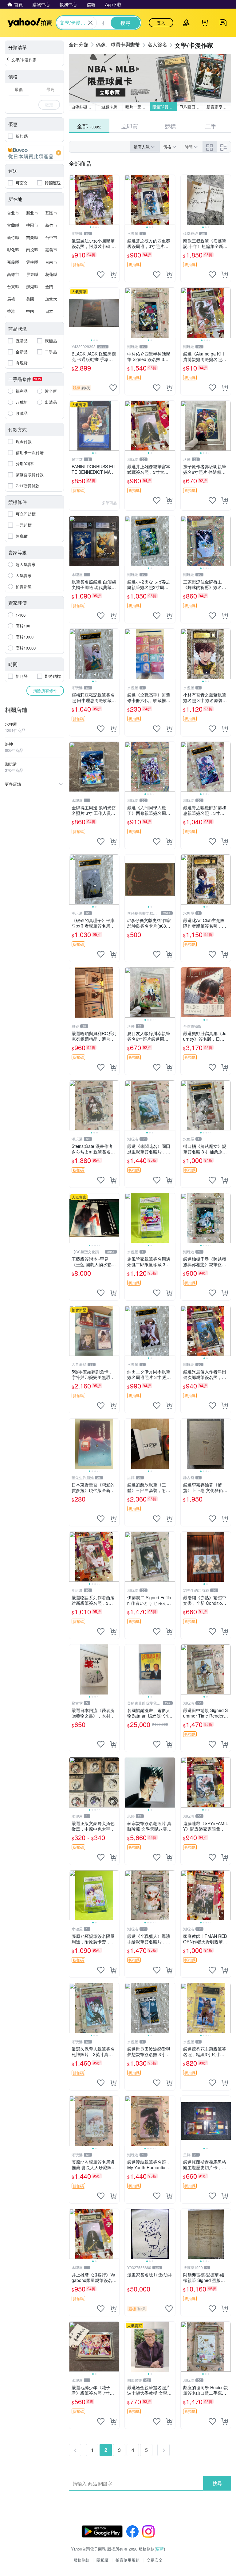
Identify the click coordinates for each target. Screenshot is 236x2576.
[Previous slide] (73, 200)
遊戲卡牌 (109, 107)
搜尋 (217, 2483)
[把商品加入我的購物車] (113, 275)
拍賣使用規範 (128, 2560)
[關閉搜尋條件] (90, 23)
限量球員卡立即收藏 (165, 107)
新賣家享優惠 (218, 107)
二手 (211, 126)
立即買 (130, 126)
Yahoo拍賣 (30, 23)
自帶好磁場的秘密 (84, 107)
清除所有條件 (45, 691)
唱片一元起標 (137, 107)
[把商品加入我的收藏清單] (101, 275)
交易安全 (155, 2560)
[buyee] (34, 153)
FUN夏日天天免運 (192, 107)
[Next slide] (115, 200)
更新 (160, 2549)
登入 (161, 23)
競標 (170, 126)
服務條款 (81, 2560)
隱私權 (102, 2560)
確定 (49, 105)
